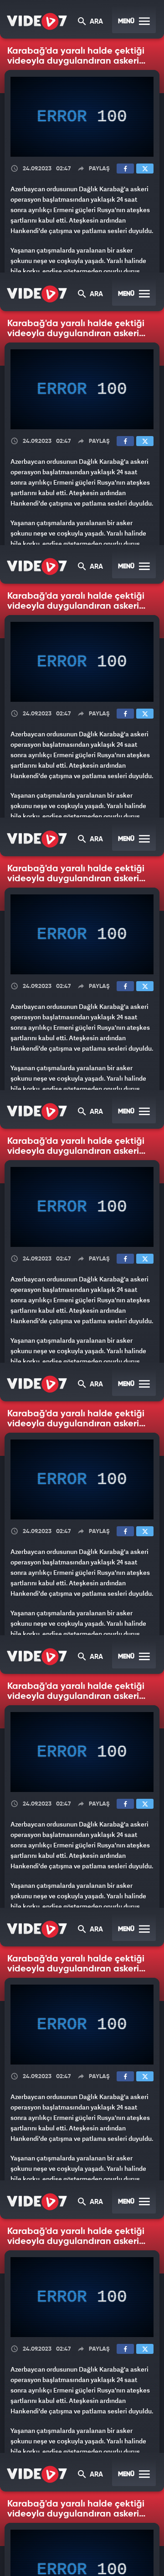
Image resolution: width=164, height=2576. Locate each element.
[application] (82, 1288)
